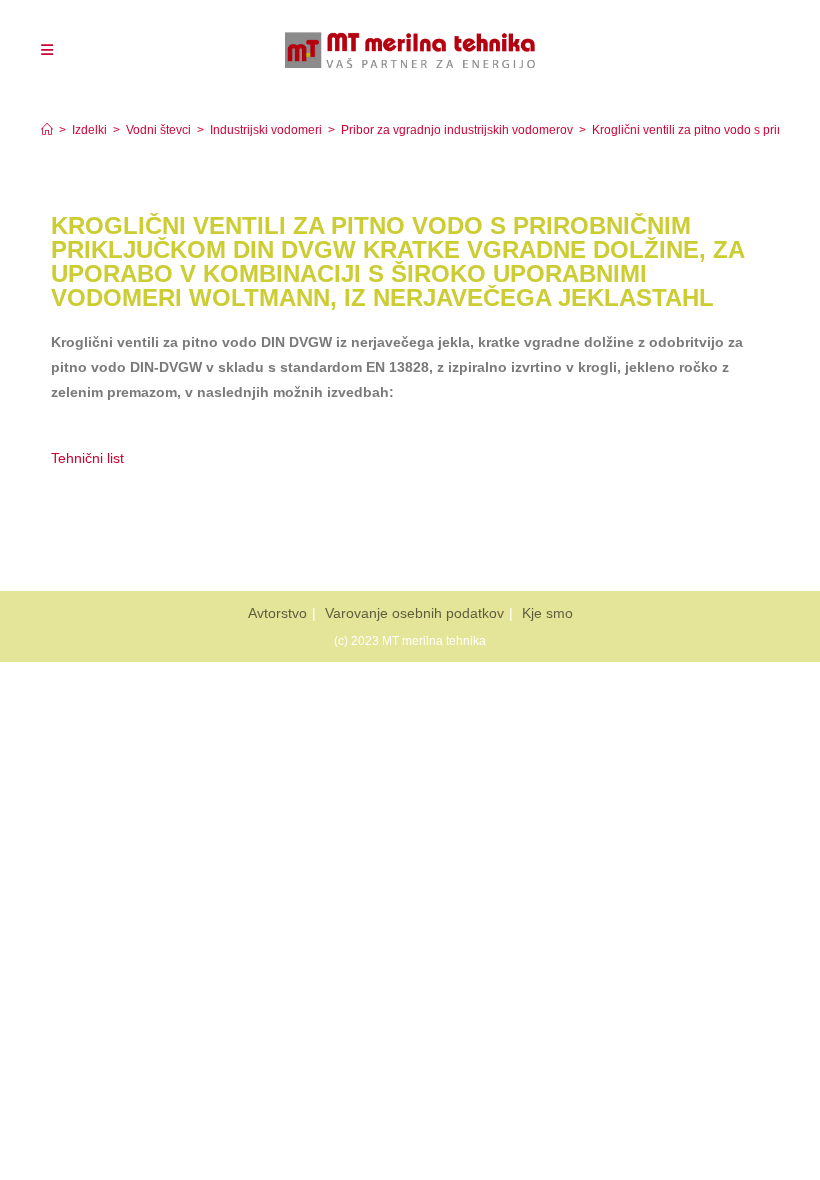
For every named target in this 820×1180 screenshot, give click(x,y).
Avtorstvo (277, 613)
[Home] (47, 130)
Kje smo (547, 613)
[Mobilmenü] (47, 50)
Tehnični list (89, 458)
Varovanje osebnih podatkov (414, 613)
